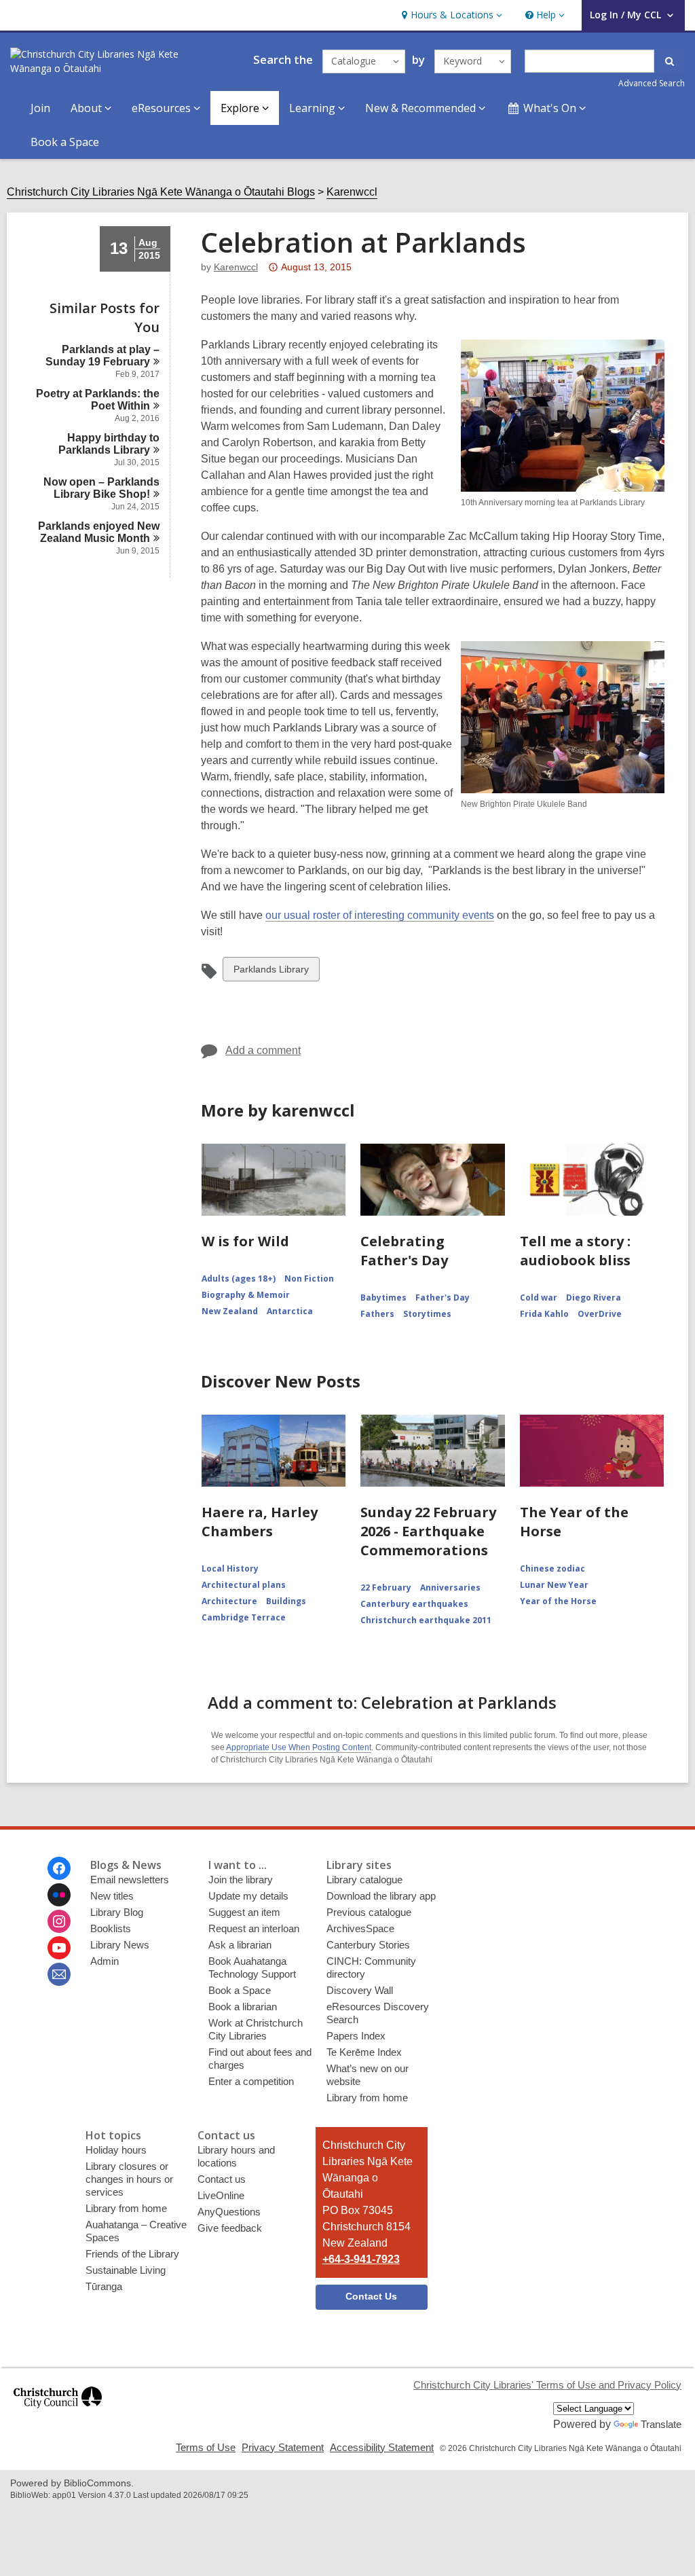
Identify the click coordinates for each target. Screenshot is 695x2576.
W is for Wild (245, 1241)
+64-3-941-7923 (361, 2259)
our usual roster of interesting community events (380, 915)
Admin (105, 1961)
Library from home (367, 2098)
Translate (661, 2424)
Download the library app (381, 1896)
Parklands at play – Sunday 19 (102, 356)
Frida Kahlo (544, 1314)
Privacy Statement (283, 2447)
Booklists (111, 1928)
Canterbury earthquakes (414, 1604)
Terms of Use (206, 2447)
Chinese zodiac (552, 1568)
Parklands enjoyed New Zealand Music (99, 532)
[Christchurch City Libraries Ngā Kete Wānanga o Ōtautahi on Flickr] (59, 1895)
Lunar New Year (554, 1585)
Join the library (241, 1880)
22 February (386, 1588)
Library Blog (117, 1912)
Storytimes (427, 1314)
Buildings (286, 1601)
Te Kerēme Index (364, 2052)
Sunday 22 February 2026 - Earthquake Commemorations (428, 1531)
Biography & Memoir (246, 1295)
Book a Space (65, 142)
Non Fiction (309, 1278)
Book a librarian (243, 2007)
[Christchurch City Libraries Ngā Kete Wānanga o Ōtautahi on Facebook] (59, 1868)
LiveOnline (221, 2195)
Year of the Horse (558, 1601)
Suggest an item (244, 1912)
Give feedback (230, 2228)
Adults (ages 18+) (239, 1278)
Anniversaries (450, 1588)
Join (40, 108)
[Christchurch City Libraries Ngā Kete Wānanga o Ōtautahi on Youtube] (59, 1948)
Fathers (377, 1314)
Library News (120, 1945)
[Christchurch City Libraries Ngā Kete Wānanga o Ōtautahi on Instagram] (59, 1921)
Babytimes (383, 1298)
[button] (450, 15)
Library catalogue (364, 1880)
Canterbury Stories (368, 1945)
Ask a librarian (240, 1945)
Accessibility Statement (382, 2447)
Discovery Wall (360, 1990)
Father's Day (443, 1298)
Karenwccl (352, 192)
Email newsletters (130, 1880)
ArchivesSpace (360, 1928)
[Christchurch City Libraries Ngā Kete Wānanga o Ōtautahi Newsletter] (59, 1974)
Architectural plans (244, 1585)
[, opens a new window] (58, 2414)
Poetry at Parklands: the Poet (98, 400)
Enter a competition (251, 2081)
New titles (112, 1896)
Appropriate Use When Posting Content (299, 1747)
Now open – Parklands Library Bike (101, 488)
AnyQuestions (229, 2212)
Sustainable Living (126, 2270)
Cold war (539, 1298)
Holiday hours (116, 2150)
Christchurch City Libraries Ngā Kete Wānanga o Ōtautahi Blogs (161, 192)
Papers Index (356, 2036)
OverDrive (600, 1314)
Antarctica (290, 1311)
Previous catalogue (369, 1912)
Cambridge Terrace (244, 1617)
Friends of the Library (132, 2254)
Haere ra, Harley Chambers (260, 1522)
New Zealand (230, 1311)
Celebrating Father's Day (404, 1251)
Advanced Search (652, 83)
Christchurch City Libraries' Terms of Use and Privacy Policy (547, 2385)
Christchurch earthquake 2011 (426, 1620)
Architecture (229, 1601)
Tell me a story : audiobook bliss (575, 1251)
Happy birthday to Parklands (109, 444)
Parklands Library (271, 972)
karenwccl (236, 267)
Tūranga (104, 2286)
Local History (230, 1568)
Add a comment (263, 1050)
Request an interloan (254, 1928)
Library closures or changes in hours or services (129, 2179)
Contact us (222, 2179)
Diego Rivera (594, 1298)
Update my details (248, 1896)
